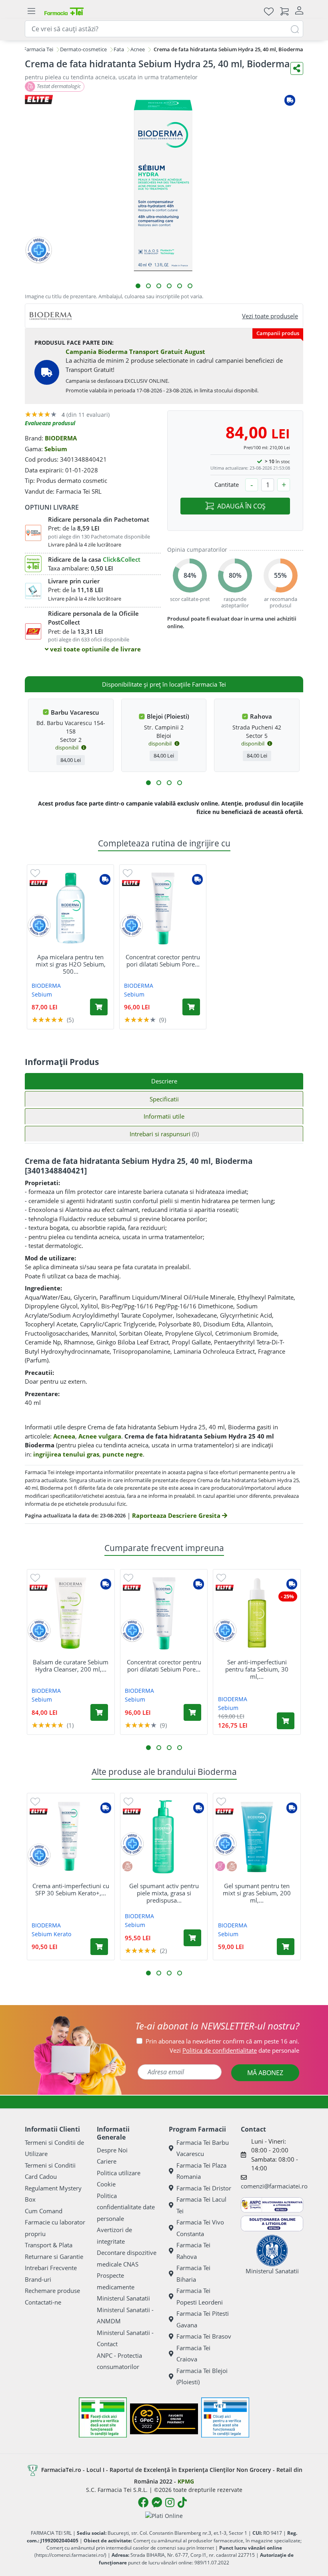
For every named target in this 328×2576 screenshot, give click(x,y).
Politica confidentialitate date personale (126, 2207)
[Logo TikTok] (182, 2502)
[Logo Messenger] (157, 2502)
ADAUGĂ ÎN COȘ (241, 506)
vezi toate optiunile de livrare (95, 649)
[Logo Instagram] (170, 2502)
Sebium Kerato (51, 1934)
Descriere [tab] (164, 1081)
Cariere (107, 2161)
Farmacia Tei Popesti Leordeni (200, 2296)
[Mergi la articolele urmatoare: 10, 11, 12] (180, 783)
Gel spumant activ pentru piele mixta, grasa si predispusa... (164, 1893)
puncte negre (123, 1454)
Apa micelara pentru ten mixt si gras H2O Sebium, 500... (71, 964)
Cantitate (227, 484)
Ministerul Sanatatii (123, 2298)
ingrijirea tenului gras (66, 1454)
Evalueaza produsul (50, 423)
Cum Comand (44, 2211)
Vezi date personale (234, 2050)
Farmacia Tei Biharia (193, 2274)
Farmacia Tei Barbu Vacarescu (203, 2148)
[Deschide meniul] (31, 11)
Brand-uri (38, 2279)
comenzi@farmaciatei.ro (274, 2186)
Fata (119, 49)
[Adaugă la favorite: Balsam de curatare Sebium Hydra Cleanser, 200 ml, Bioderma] (35, 1577)
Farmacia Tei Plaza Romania (201, 2171)
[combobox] (164, 29)
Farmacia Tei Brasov (204, 2336)
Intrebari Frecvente (51, 2268)
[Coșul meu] (284, 11)
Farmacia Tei (38, 49)
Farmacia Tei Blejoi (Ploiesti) (202, 2376)
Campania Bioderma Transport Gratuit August (135, 352)
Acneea (64, 1436)
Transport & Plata (49, 2245)
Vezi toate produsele (270, 316)
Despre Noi (112, 2150)
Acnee (138, 49)
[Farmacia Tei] (64, 11)
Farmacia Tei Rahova (193, 2251)
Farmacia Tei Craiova (193, 2354)
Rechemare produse (52, 2291)
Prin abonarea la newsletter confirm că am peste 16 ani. (222, 2041)
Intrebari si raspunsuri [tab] (164, 1134)
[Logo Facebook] (143, 2502)
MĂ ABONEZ (265, 2073)
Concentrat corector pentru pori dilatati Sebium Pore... (163, 960)
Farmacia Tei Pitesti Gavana (203, 2319)
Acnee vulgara (100, 1436)
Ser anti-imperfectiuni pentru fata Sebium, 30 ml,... (257, 1669)
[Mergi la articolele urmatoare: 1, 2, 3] (148, 783)
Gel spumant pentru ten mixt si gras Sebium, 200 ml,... (257, 1893)
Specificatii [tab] (164, 1099)
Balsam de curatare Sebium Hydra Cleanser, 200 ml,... (71, 1666)
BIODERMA (61, 438)
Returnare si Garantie (54, 2257)
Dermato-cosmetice (83, 49)
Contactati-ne (43, 2302)
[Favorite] (269, 11)
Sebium (56, 449)
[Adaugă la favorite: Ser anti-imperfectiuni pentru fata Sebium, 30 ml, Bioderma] (221, 1577)
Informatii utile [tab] (164, 1116)
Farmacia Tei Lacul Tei (201, 2205)
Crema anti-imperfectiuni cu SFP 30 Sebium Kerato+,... (71, 1889)
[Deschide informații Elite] (39, 883)
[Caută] (295, 29)
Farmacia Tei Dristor (204, 2188)
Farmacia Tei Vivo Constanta (200, 2228)
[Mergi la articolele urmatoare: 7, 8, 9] (169, 783)
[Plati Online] (164, 2515)
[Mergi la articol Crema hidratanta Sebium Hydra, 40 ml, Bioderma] (138, 286)
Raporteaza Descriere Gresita (177, 1515)
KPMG (186, 2481)
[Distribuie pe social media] (297, 68)
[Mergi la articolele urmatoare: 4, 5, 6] (159, 783)
